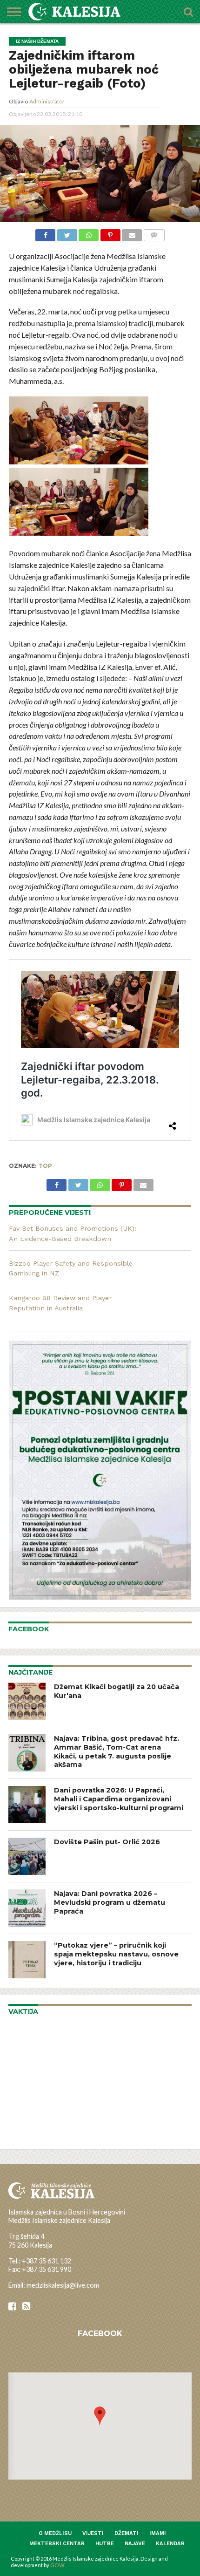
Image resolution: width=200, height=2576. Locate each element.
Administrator (47, 101)
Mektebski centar (57, 2544)
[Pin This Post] (110, 234)
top (45, 1166)
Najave (135, 2544)
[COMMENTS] (154, 234)
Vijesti (93, 2533)
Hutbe (105, 2544)
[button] (100, 2416)
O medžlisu (55, 2533)
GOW (57, 2565)
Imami (158, 2533)
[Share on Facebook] (45, 234)
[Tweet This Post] (67, 234)
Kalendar (170, 2544)
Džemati (127, 2533)
